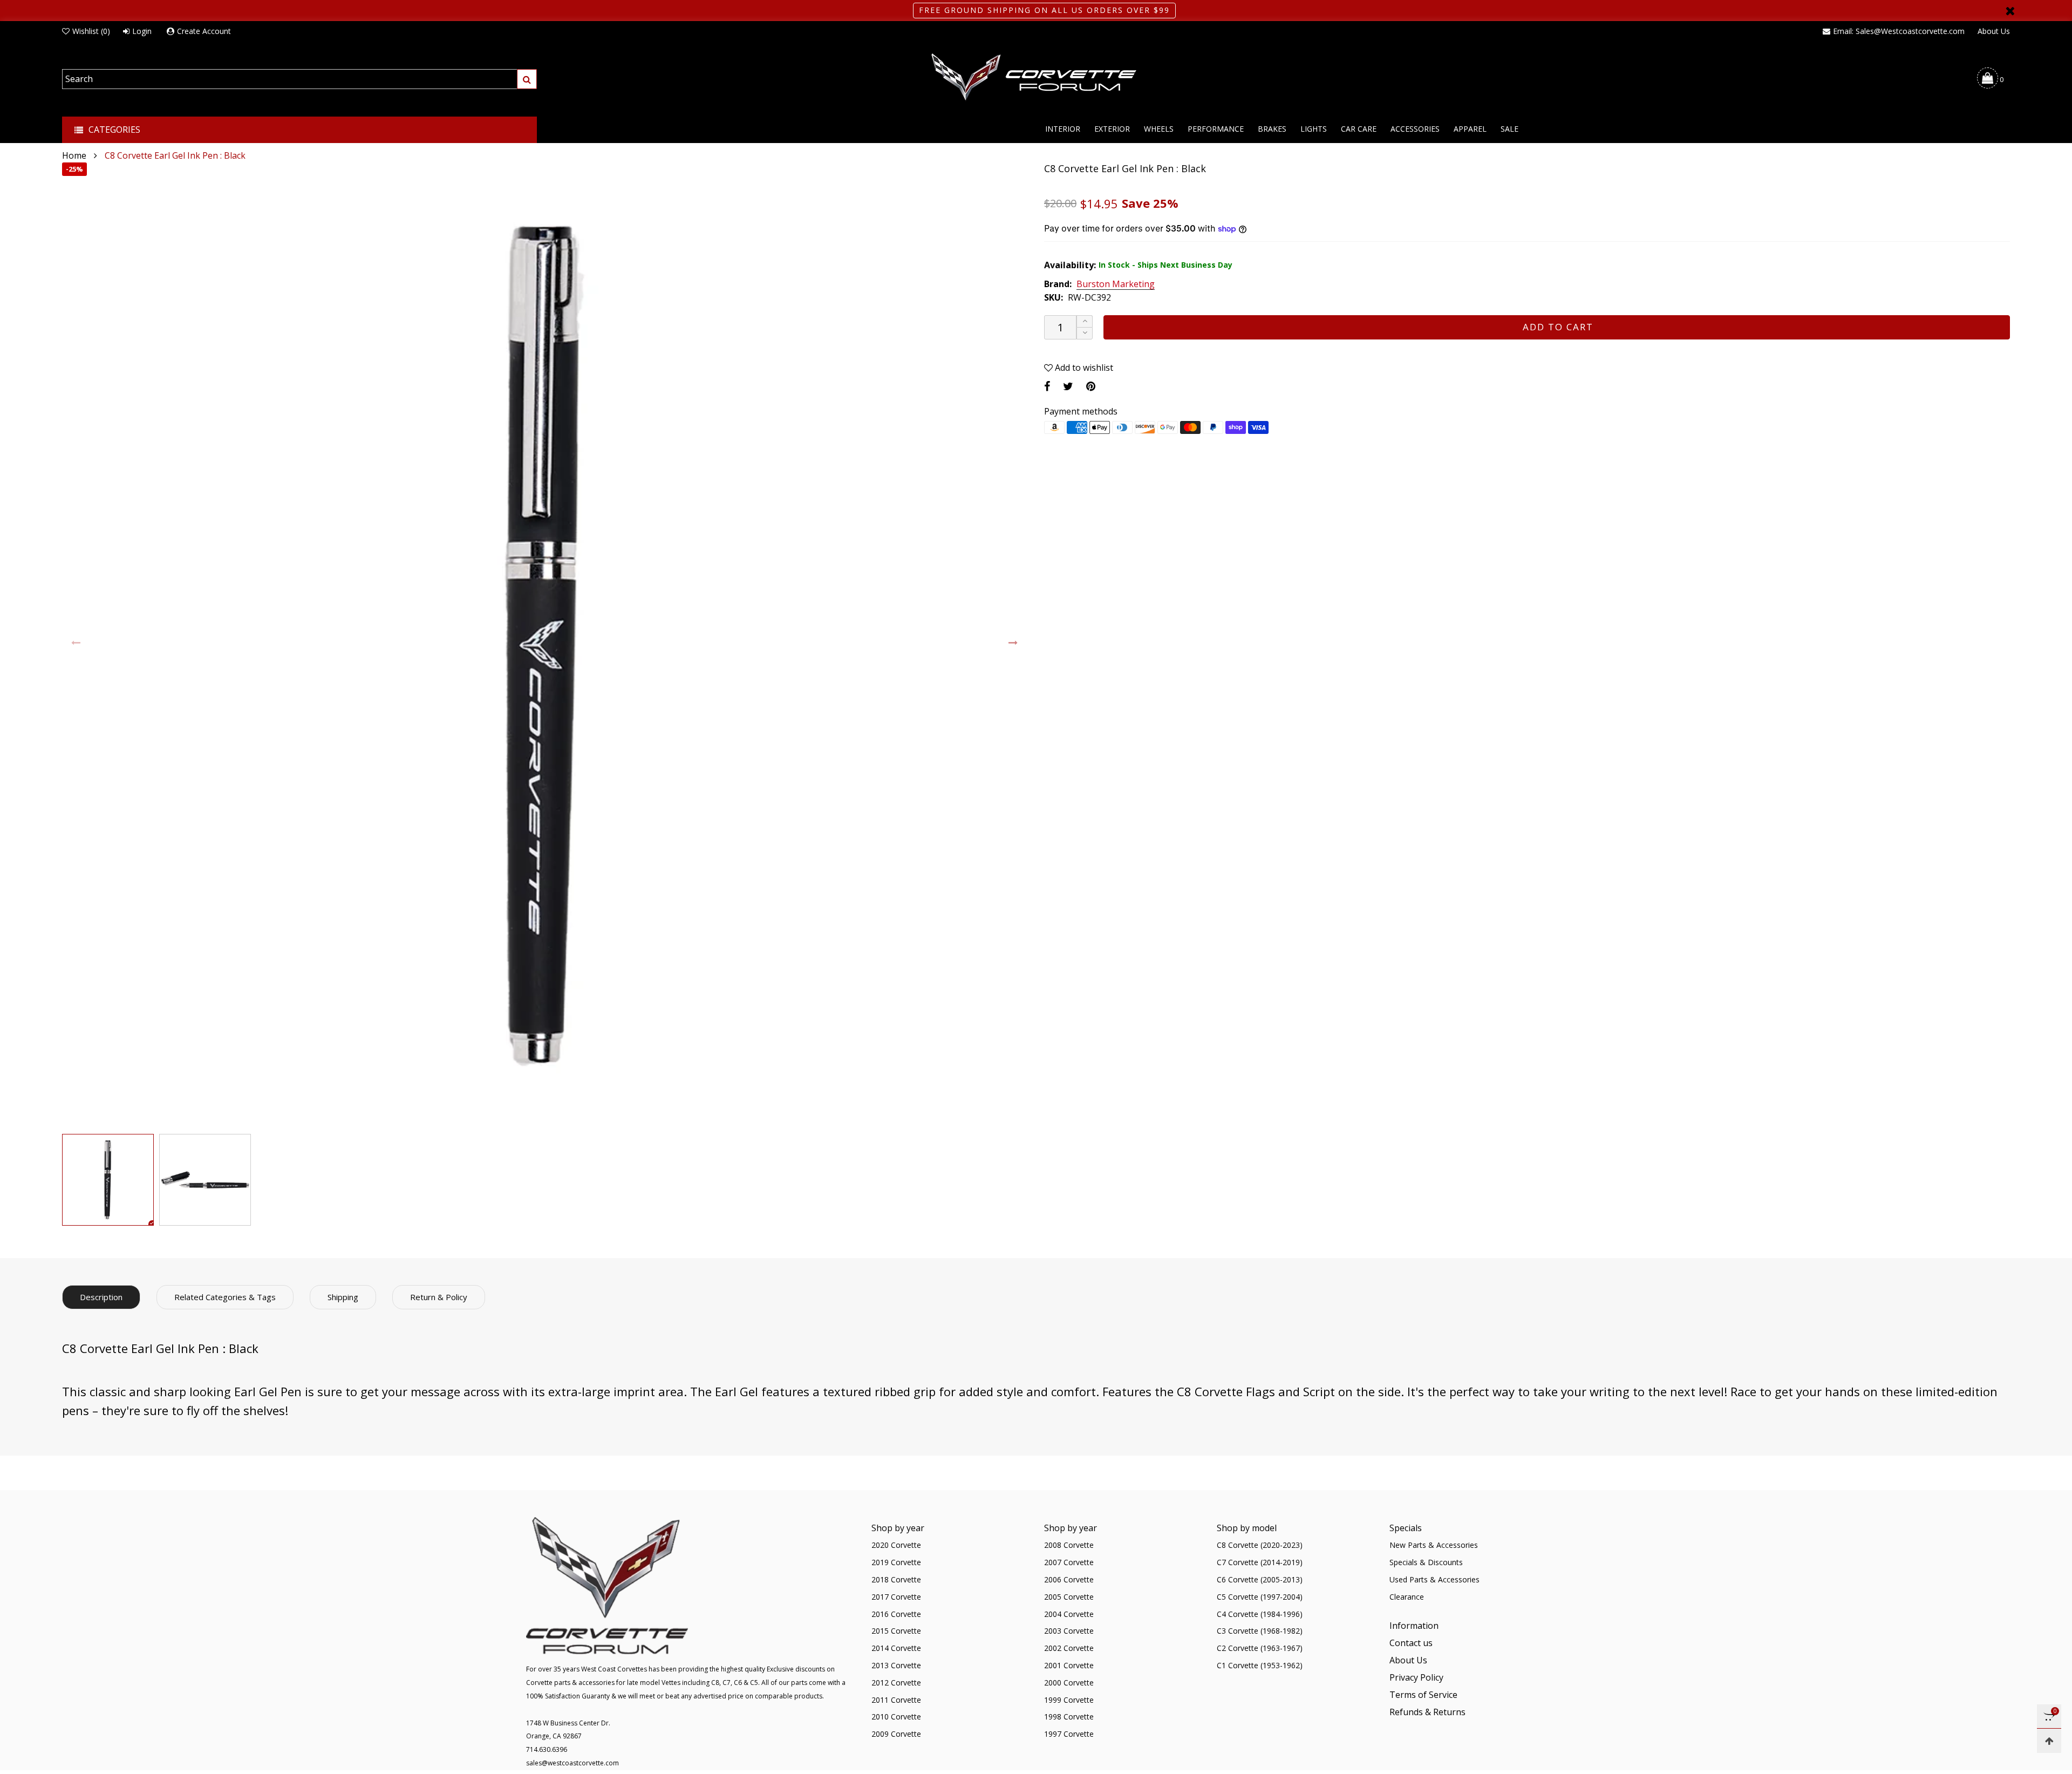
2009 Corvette (896, 1734)
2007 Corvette (1069, 1562)
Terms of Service (1423, 1695)
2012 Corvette (896, 1683)
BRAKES (1272, 129)
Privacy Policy (1416, 1677)
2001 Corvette (1069, 1665)
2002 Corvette (1069, 1648)
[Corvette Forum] (1036, 78)
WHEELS (1159, 129)
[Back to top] (2049, 1741)
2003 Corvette (1069, 1631)
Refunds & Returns (1427, 1712)
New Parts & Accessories (1434, 1545)
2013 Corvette (896, 1665)
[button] (76, 643)
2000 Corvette (1069, 1683)
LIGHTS (1314, 129)
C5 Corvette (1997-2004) (1260, 1597)
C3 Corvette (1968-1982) (1260, 1631)
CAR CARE (1359, 129)
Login (142, 31)
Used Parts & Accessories (1434, 1579)
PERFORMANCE (1216, 129)
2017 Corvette (896, 1597)
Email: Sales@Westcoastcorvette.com (1899, 31)
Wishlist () (91, 31)
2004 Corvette (1069, 1614)
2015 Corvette (896, 1631)
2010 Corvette (896, 1717)
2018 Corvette (896, 1579)
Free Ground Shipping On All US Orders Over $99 (1044, 10)
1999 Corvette (1069, 1700)
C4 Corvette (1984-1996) (1260, 1614)
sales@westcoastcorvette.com (572, 1763)
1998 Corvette (1069, 1717)
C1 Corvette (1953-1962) (1260, 1665)
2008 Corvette (1069, 1545)
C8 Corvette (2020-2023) (1260, 1545)
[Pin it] (1091, 386)
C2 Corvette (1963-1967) (1260, 1648)
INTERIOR (1063, 129)
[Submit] (527, 79)
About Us (1994, 31)
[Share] (1047, 386)
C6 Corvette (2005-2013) (1260, 1579)
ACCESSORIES (1415, 129)
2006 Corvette (1069, 1579)
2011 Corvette (896, 1700)
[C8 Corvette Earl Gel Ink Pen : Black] (545, 645)
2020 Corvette (896, 1545)
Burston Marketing (1116, 284)
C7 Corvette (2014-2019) (1260, 1562)
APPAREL (1470, 129)
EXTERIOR (1112, 129)
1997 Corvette (1069, 1734)
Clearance (1407, 1597)
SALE (1509, 129)
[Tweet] (1068, 386)
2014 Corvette (896, 1648)
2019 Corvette (896, 1562)
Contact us (1411, 1643)
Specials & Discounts (1426, 1562)
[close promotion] (2010, 11)
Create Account (204, 31)
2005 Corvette (1069, 1597)
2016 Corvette (896, 1614)
